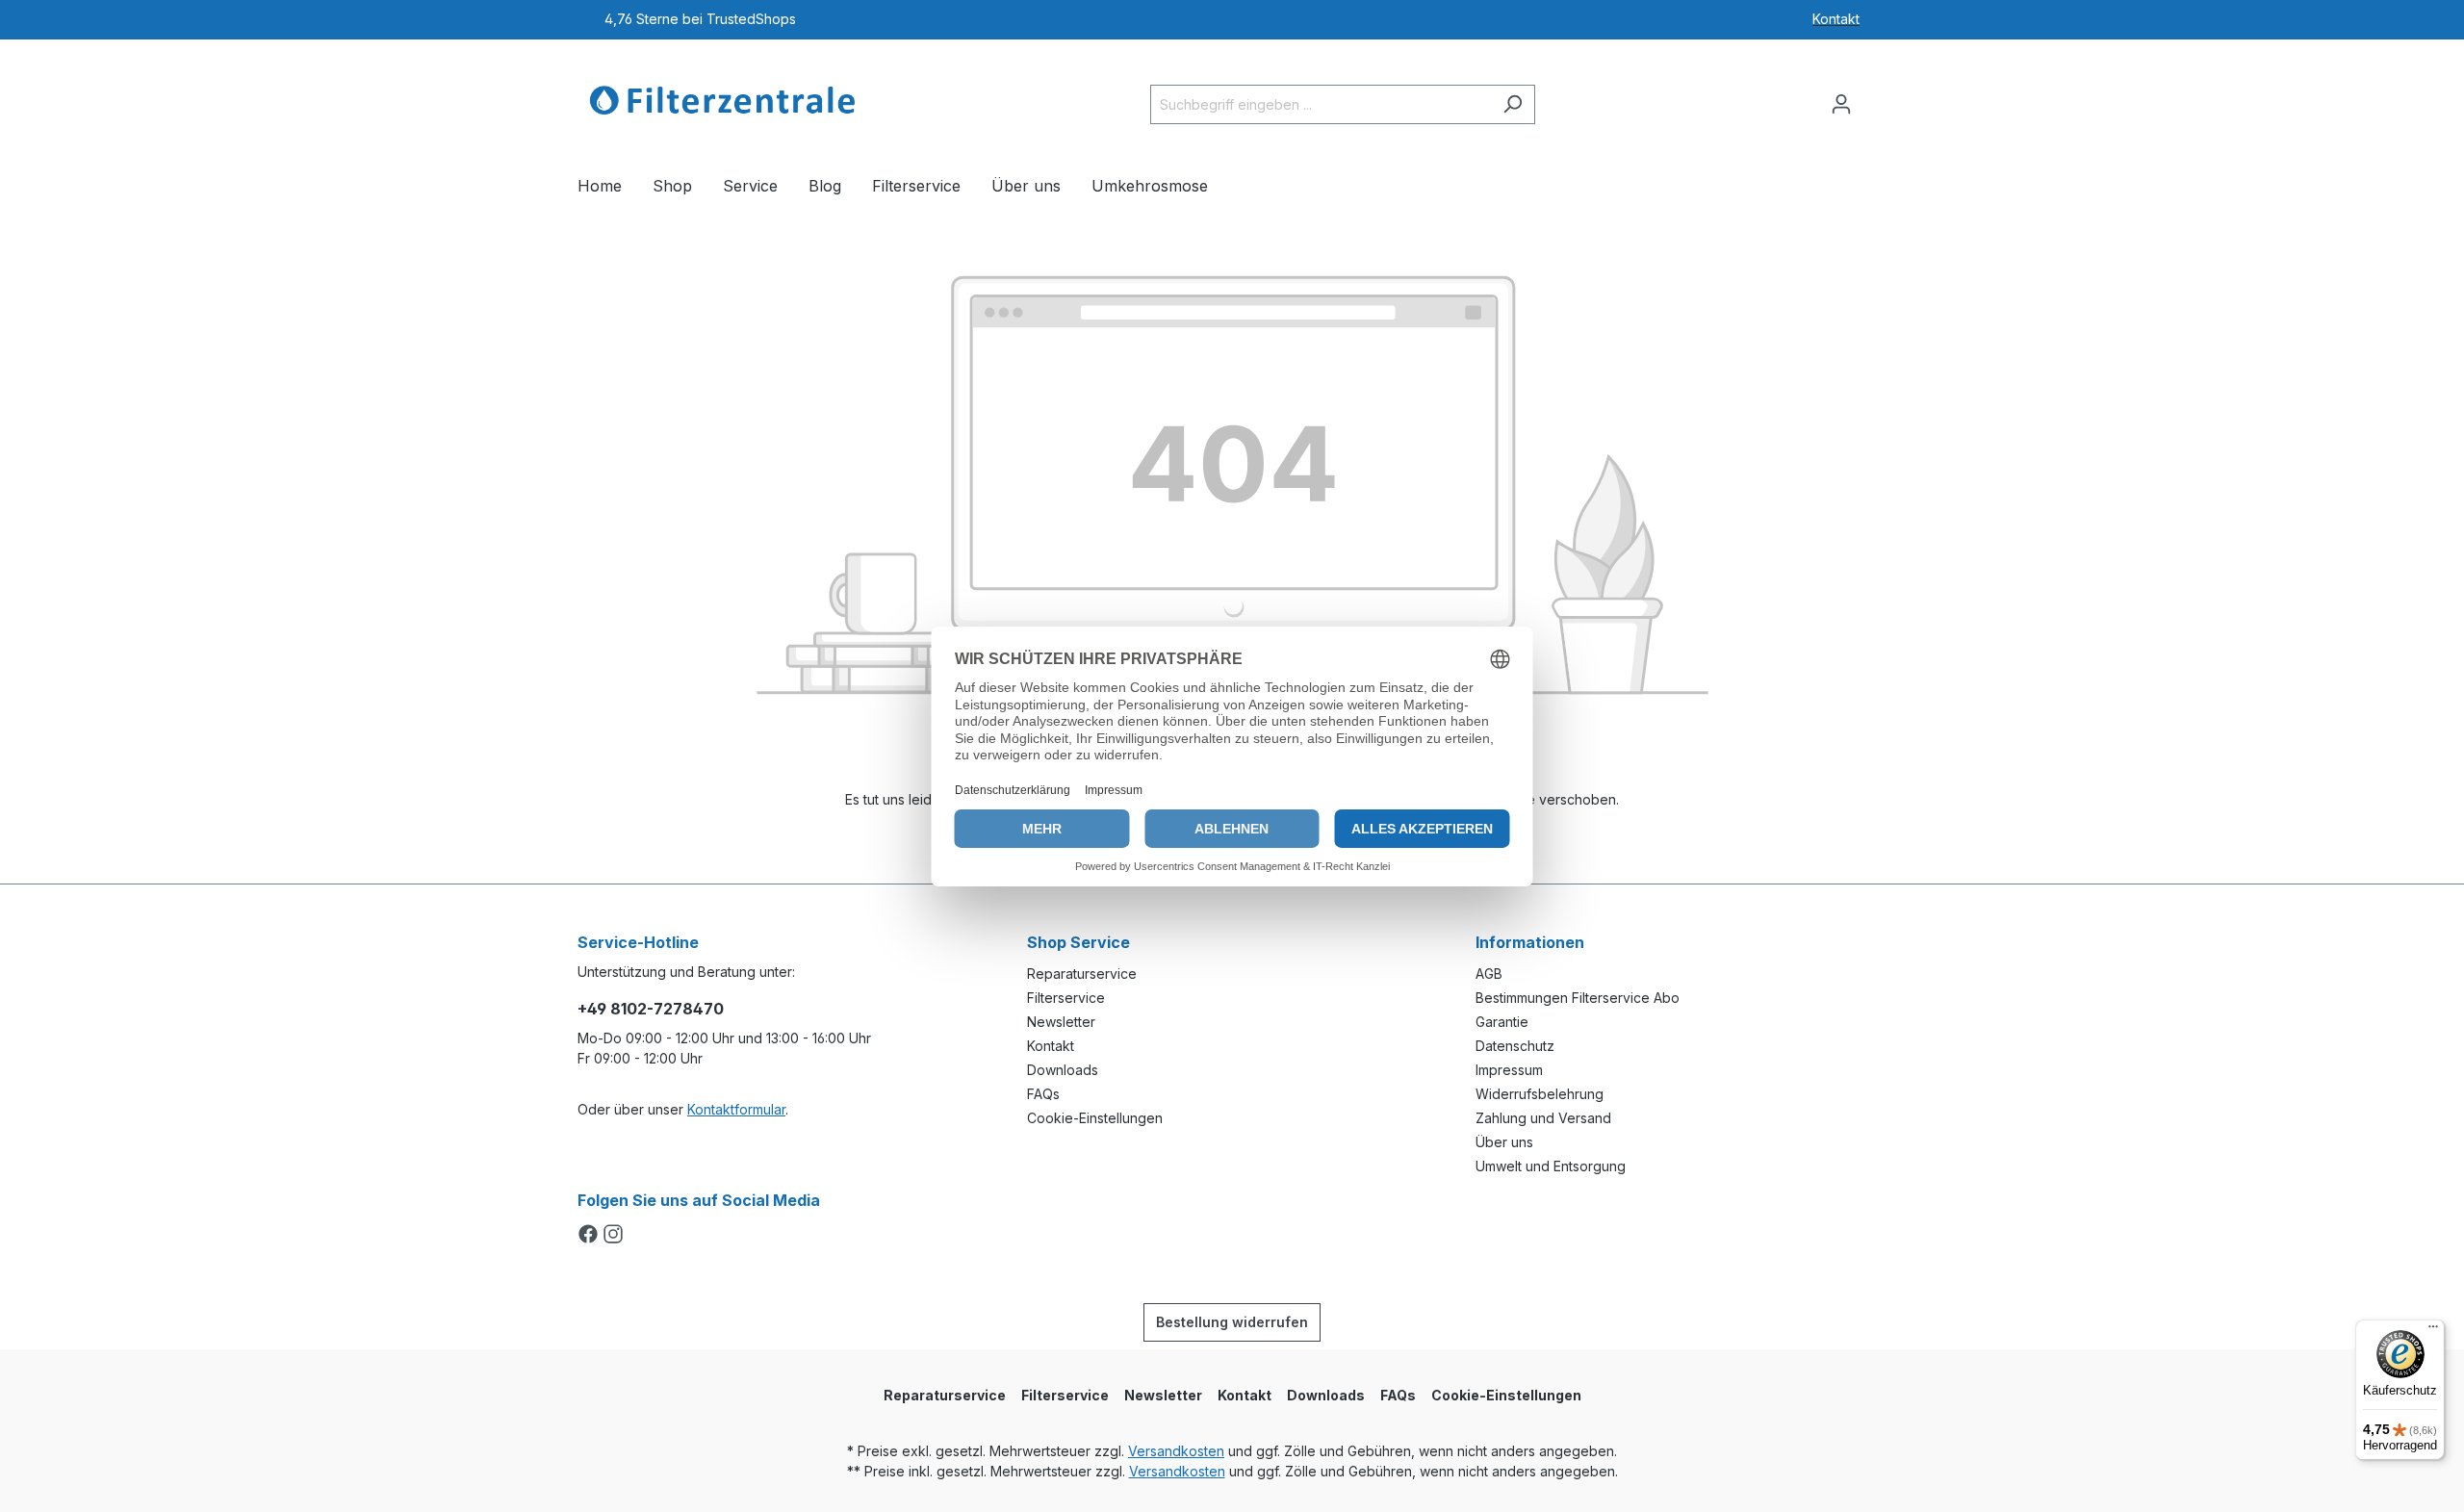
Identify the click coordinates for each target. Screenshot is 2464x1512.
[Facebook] (590, 1235)
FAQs (1043, 1094)
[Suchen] (1513, 104)
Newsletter (1061, 1022)
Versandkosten (1176, 1451)
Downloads (1063, 1070)
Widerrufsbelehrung (1540, 1094)
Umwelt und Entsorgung (1551, 1166)
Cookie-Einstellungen (1095, 1118)
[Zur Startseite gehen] (722, 100)
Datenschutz (1515, 1046)
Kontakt (1051, 1046)
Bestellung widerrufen (1232, 1322)
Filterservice (1066, 998)
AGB (1489, 974)
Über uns (1504, 1142)
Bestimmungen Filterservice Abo (1578, 998)
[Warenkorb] (1875, 97)
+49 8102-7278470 (651, 1009)
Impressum (1509, 1070)
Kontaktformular (736, 1109)
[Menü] (2433, 1331)
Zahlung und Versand (1543, 1118)
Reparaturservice (1082, 974)
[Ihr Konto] (1841, 104)
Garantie (1502, 1022)
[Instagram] (613, 1235)
